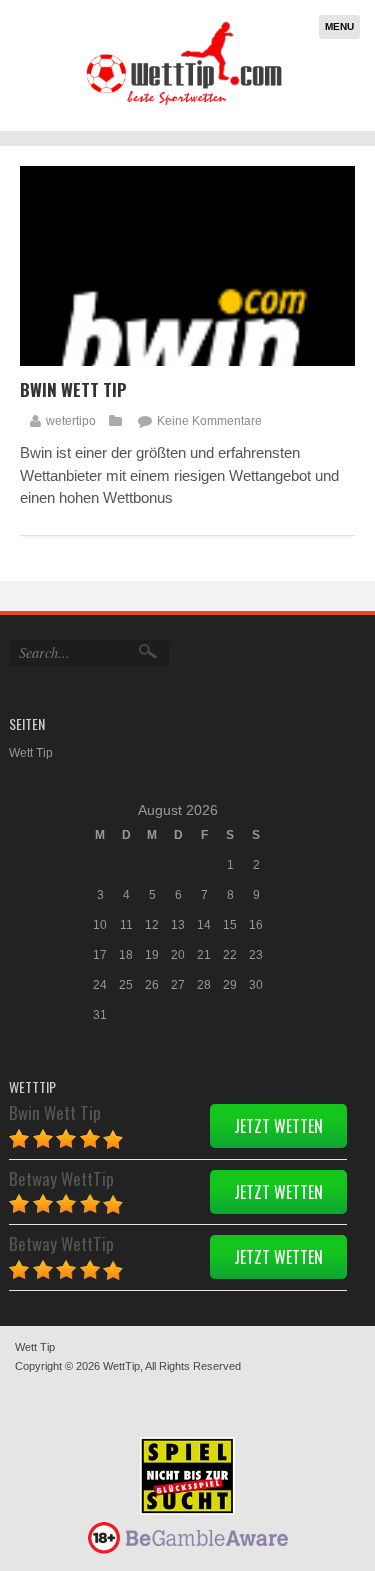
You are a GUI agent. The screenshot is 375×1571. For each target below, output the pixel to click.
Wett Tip (31, 753)
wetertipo (71, 421)
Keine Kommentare (209, 421)
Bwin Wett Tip (73, 389)
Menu (339, 26)
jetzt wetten (278, 1126)
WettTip (121, 1366)
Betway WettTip (61, 1178)
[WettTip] (184, 104)
